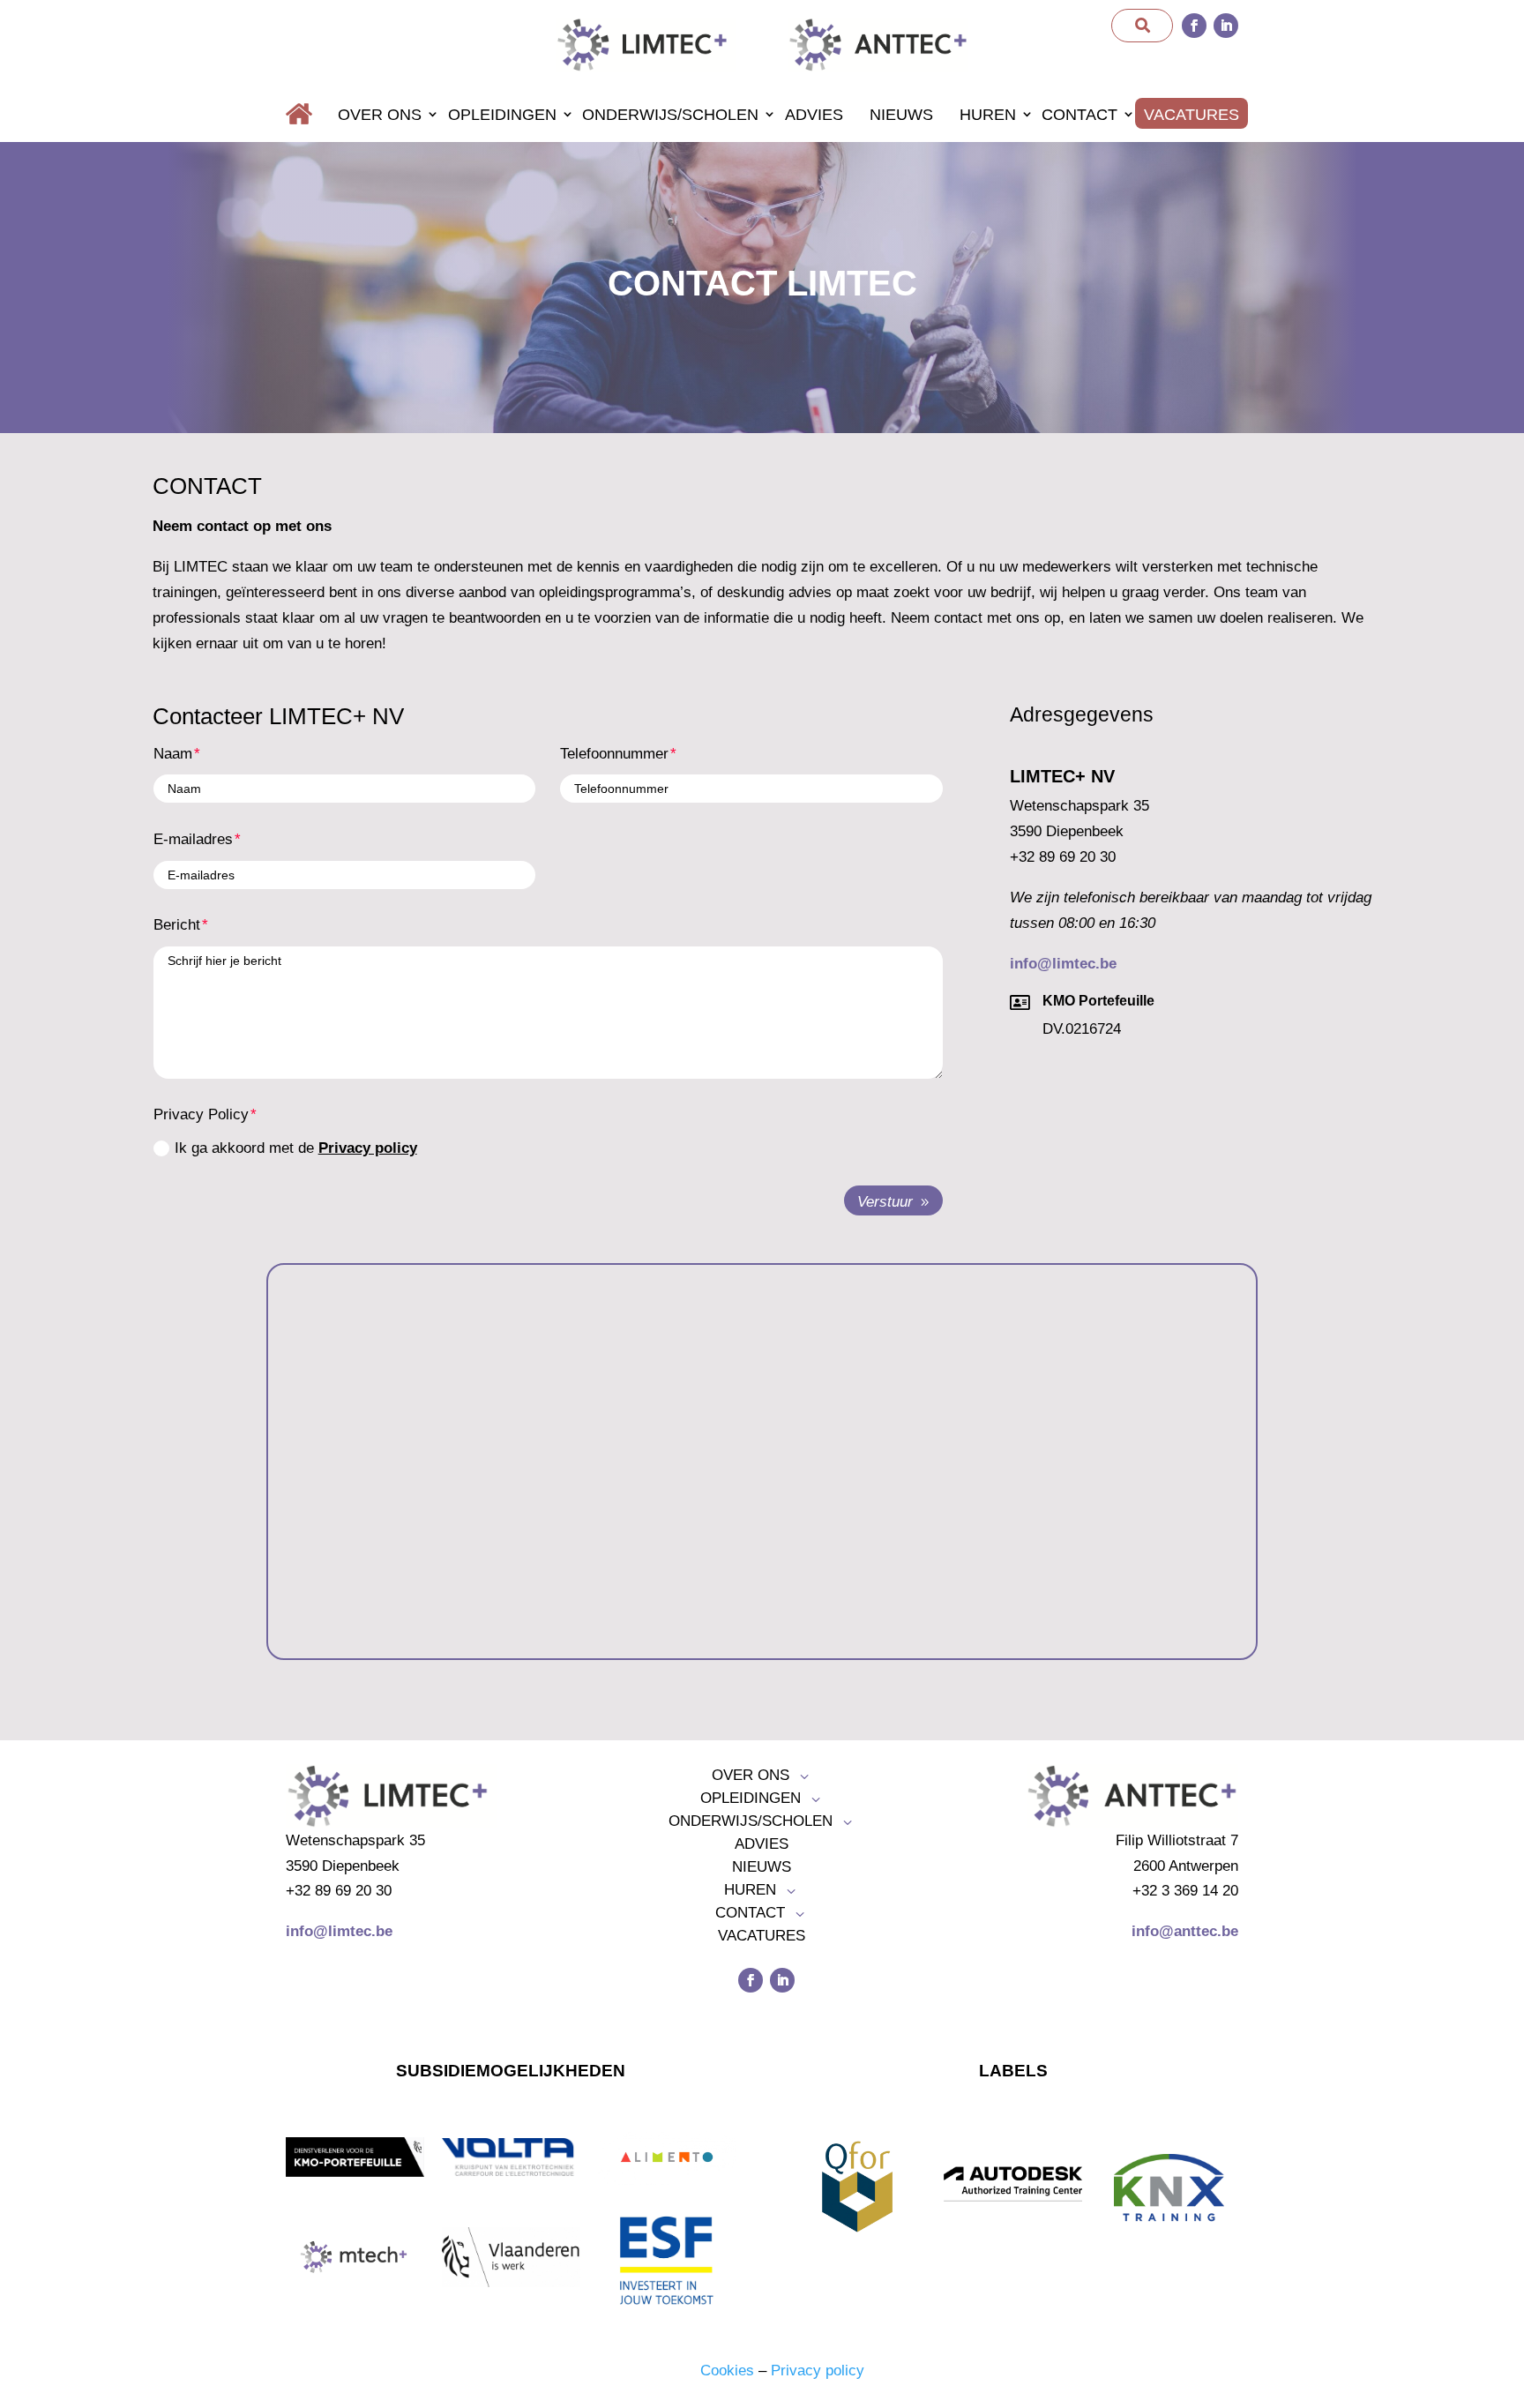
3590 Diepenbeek (1067, 831)
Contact (1079, 115)
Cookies (727, 2371)
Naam (173, 754)
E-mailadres (193, 839)
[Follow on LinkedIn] (1226, 26)
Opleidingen (502, 115)
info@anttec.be (1185, 1931)
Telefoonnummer (614, 754)
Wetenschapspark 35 (1079, 806)
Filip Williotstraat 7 (1177, 1840)
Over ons (380, 115)
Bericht (177, 925)
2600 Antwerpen (1186, 1866)
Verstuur (885, 1202)
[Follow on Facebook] (1194, 26)
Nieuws (901, 115)
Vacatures (1192, 115)
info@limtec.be (1063, 964)
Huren (988, 115)
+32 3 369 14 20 (1185, 1891)
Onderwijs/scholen (670, 115)
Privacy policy (368, 1148)
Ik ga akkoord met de (296, 1148)
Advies (814, 115)
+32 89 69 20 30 (1063, 857)
